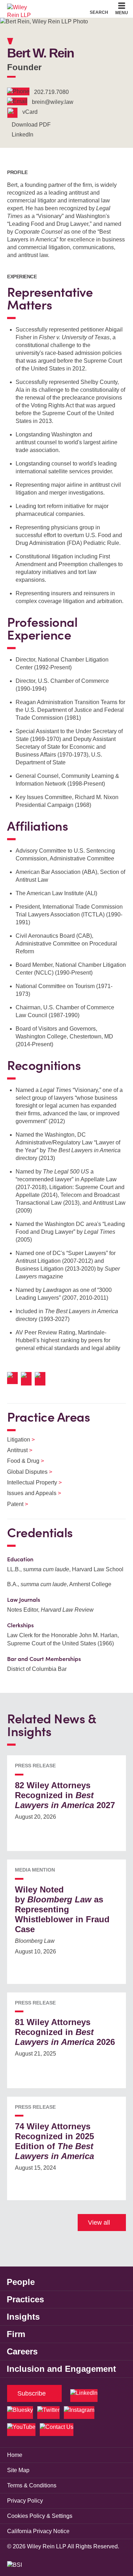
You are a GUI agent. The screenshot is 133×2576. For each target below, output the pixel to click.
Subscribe (32, 2393)
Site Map (18, 2470)
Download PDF (31, 125)
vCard (30, 112)
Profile (17, 172)
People (21, 2282)
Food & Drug (21, 1461)
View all (99, 2223)
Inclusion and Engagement (61, 2369)
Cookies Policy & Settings (40, 2516)
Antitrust (15, 1450)
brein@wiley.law (53, 102)
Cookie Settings (41, 7)
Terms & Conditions (32, 2485)
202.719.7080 (51, 92)
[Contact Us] (57, 2430)
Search (99, 12)
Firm (16, 2334)
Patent (13, 1504)
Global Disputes (25, 1472)
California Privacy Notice (38, 2531)
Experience (22, 277)
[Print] (28, 1379)
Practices (25, 2299)
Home (15, 2455)
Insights (23, 2317)
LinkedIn (23, 135)
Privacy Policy (25, 2501)
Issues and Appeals (30, 1493)
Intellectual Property (30, 1482)
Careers (22, 2351)
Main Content (45, 7)
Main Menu (47, 7)
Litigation (16, 1440)
